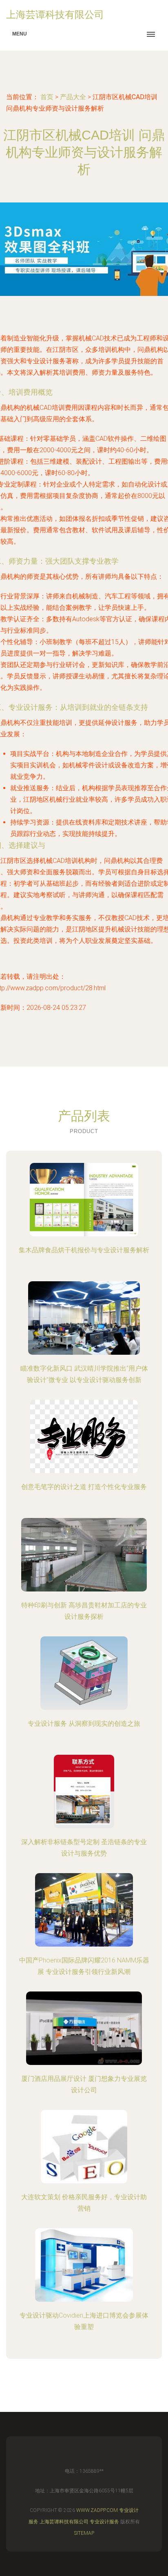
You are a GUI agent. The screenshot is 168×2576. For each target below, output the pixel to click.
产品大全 (73, 97)
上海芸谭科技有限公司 (64, 2522)
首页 (47, 97)
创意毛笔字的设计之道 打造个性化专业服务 (84, 1487)
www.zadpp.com (97, 2510)
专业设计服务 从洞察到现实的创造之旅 (84, 1724)
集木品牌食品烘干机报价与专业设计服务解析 (84, 1250)
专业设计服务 (104, 2522)
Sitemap (84, 2533)
